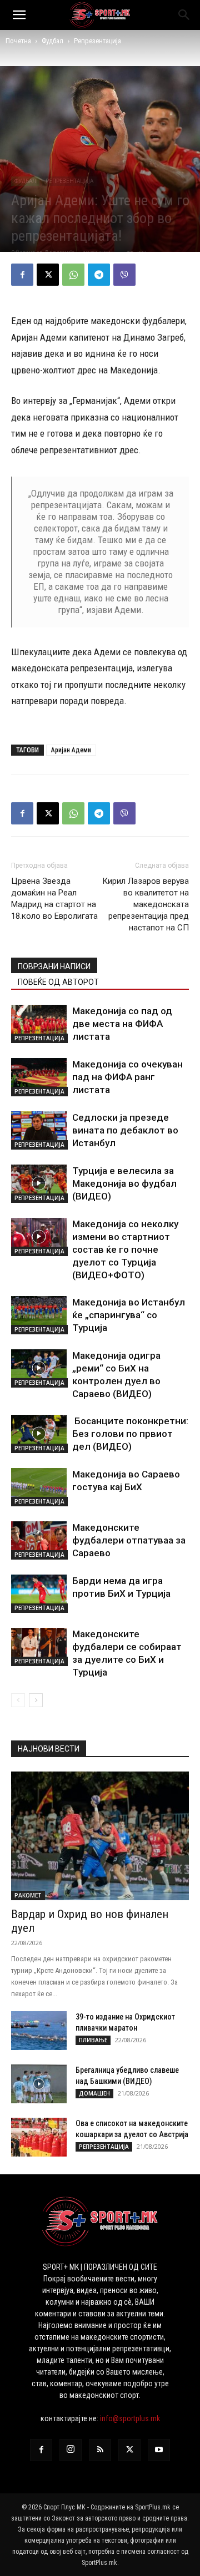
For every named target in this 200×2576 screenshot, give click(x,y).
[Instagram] (71, 2450)
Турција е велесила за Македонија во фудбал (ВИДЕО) (124, 1183)
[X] (48, 275)
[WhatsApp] (73, 275)
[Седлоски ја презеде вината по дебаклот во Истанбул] (39, 1130)
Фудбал (52, 41)
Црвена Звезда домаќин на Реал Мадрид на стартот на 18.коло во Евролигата (54, 899)
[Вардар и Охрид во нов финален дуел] (100, 1836)
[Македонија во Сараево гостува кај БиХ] (39, 1487)
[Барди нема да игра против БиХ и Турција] (39, 1594)
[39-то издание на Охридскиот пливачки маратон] (39, 2031)
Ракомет (28, 1895)
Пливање (93, 2040)
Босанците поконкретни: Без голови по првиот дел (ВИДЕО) (130, 1434)
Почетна (18, 41)
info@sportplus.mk (130, 2418)
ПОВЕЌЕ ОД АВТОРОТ (58, 982)
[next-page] (36, 1700)
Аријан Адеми (71, 750)
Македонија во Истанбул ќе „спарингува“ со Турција (129, 1315)
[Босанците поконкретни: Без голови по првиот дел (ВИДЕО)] (39, 1434)
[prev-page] (18, 1700)
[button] (19, 15)
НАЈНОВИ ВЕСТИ (49, 1749)
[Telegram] (99, 275)
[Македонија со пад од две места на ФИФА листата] (39, 1024)
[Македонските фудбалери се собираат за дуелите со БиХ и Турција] (39, 1647)
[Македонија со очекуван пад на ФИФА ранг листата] (39, 1077)
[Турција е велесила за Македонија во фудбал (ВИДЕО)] (39, 1184)
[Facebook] (22, 275)
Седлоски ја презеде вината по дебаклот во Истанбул (125, 1130)
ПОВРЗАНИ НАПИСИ (54, 966)
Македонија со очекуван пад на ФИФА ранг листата (127, 1077)
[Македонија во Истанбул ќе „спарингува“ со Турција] (39, 1315)
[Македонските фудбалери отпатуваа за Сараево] (39, 1540)
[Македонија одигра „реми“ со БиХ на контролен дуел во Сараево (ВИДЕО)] (39, 1368)
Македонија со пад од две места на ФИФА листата (122, 1024)
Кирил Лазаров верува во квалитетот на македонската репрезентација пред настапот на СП (146, 904)
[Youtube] (159, 2450)
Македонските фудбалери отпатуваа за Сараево (129, 1540)
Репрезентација (97, 41)
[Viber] (124, 275)
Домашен (94, 2093)
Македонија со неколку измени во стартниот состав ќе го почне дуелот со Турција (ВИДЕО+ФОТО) (125, 1249)
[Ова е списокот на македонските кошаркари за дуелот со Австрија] (39, 2137)
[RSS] (100, 2450)
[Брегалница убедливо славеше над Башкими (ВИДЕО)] (39, 2084)
